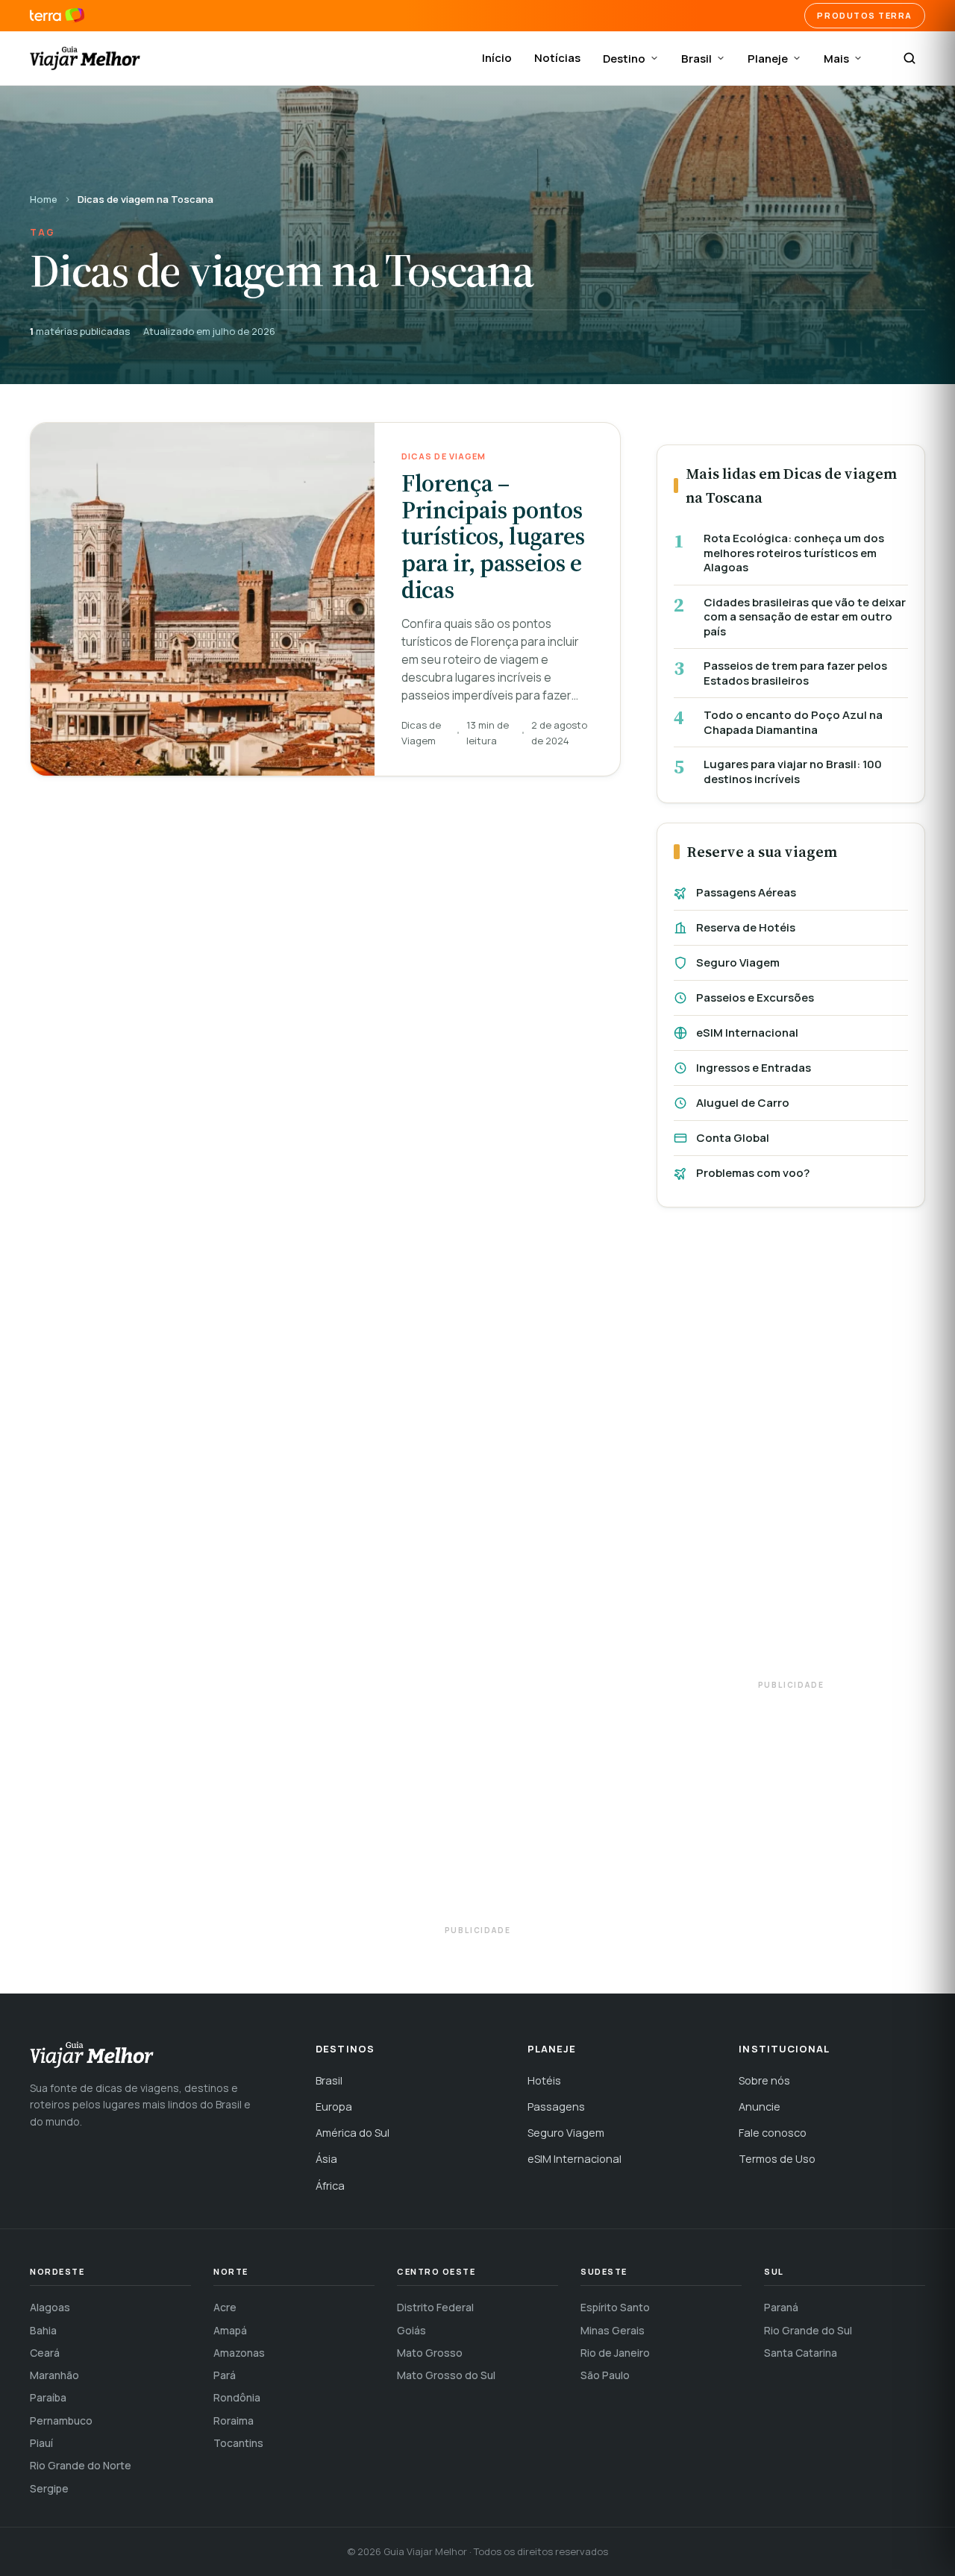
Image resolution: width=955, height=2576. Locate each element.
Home (44, 199)
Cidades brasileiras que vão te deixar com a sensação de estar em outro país (805, 617)
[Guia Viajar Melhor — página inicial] (85, 58)
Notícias (557, 58)
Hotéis (544, 2080)
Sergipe (49, 2488)
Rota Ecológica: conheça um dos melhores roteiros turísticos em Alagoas (794, 553)
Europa (334, 2107)
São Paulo (605, 2375)
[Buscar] (909, 58)
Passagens (556, 2107)
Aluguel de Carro (743, 1103)
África (330, 2186)
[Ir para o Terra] (57, 16)
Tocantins (238, 2443)
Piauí (41, 2443)
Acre (225, 2307)
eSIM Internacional (747, 1033)
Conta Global (733, 1138)
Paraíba (48, 2397)
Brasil (696, 59)
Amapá (230, 2330)
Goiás (411, 2330)
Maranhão (54, 2375)
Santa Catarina (801, 2353)
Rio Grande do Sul (808, 2330)
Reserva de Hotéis (746, 927)
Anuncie (760, 2107)
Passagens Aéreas (746, 892)
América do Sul (353, 2133)
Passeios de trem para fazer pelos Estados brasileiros (795, 673)
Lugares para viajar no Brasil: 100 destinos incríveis (793, 772)
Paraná (781, 2307)
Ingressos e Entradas (754, 1068)
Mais (836, 59)
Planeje (768, 59)
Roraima (234, 2421)
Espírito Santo (615, 2307)
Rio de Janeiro (615, 2353)
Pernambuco (61, 2421)
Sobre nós (764, 2080)
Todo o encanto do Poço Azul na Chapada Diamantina (793, 722)
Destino (624, 59)
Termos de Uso (777, 2159)
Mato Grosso (430, 2353)
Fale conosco (773, 2133)
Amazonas (239, 2353)
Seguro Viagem (738, 962)
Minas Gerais (613, 2330)
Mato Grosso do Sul (446, 2375)
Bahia (43, 2330)
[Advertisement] (791, 1451)
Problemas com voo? (753, 1173)
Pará (225, 2375)
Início (497, 58)
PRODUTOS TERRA (865, 15)
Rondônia (237, 2397)
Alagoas (50, 2307)
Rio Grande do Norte (81, 2465)
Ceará (45, 2353)
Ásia (326, 2159)
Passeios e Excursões (755, 998)
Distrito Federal (435, 2307)
